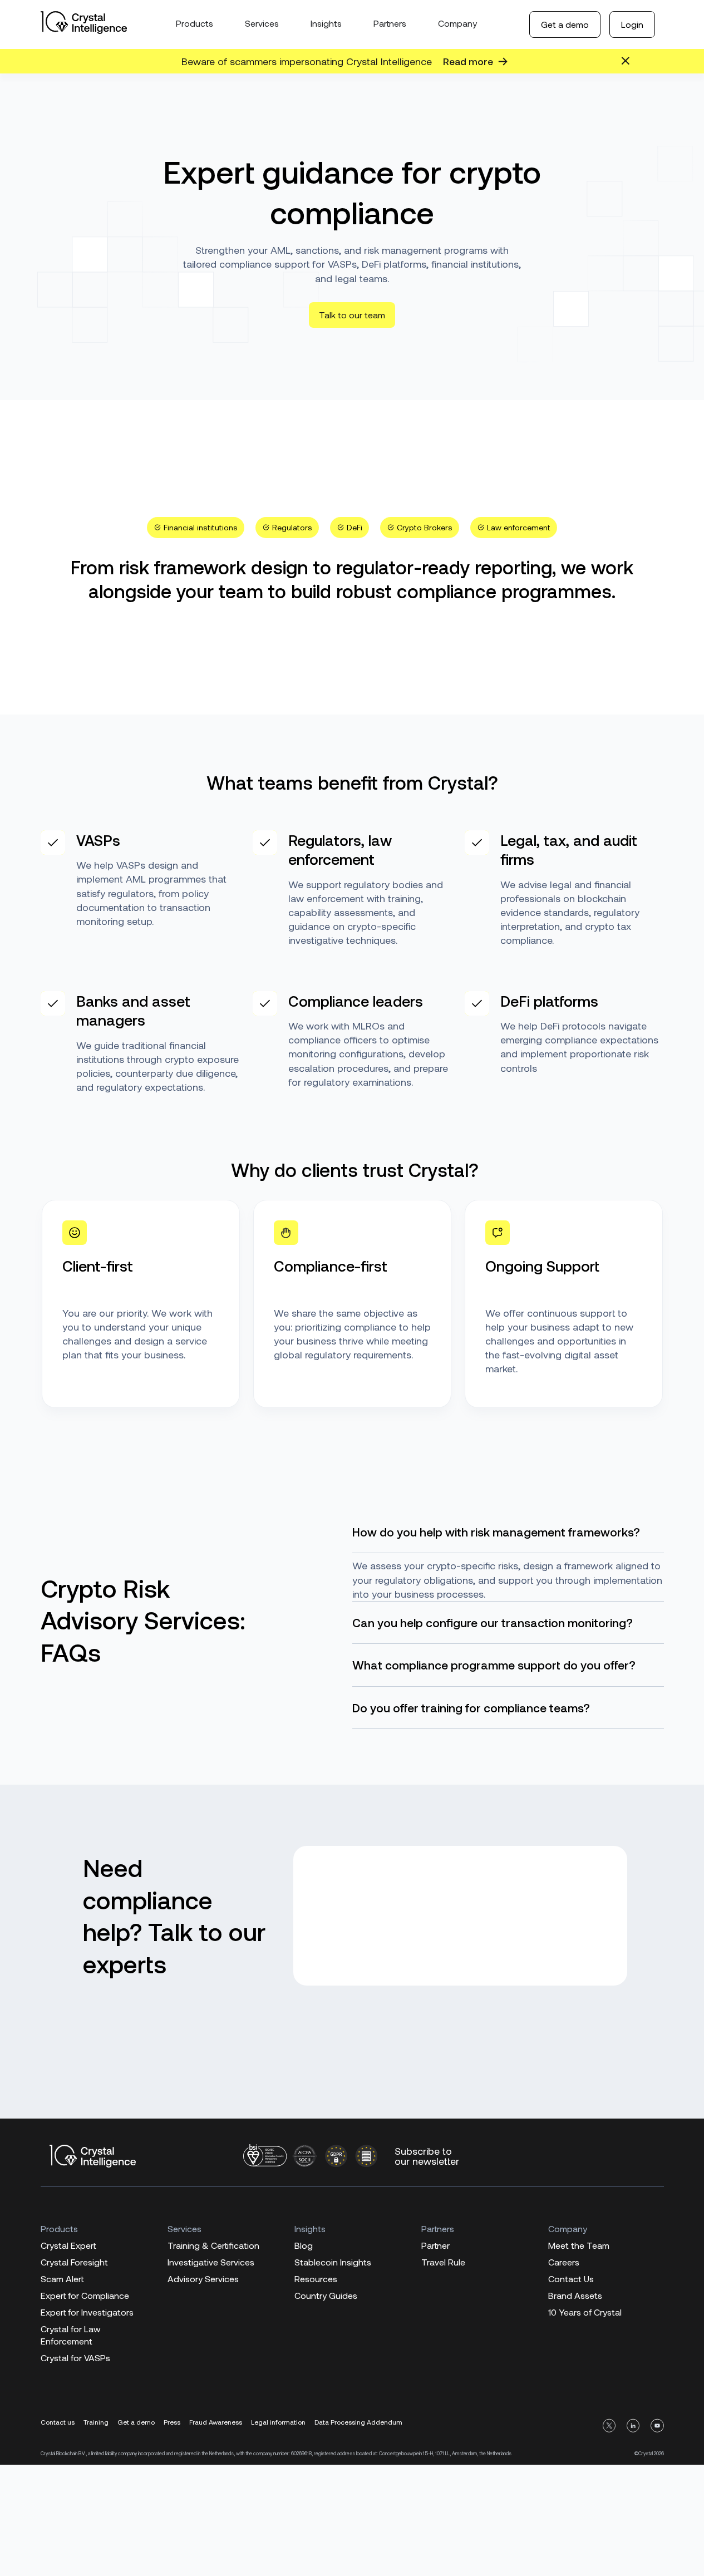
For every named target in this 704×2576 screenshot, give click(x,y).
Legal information (278, 2422)
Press (172, 2422)
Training (96, 2422)
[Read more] (503, 61)
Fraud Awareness (216, 2422)
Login (632, 24)
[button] (196, 528)
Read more (468, 61)
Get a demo (565, 24)
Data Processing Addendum (358, 2422)
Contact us (58, 2422)
